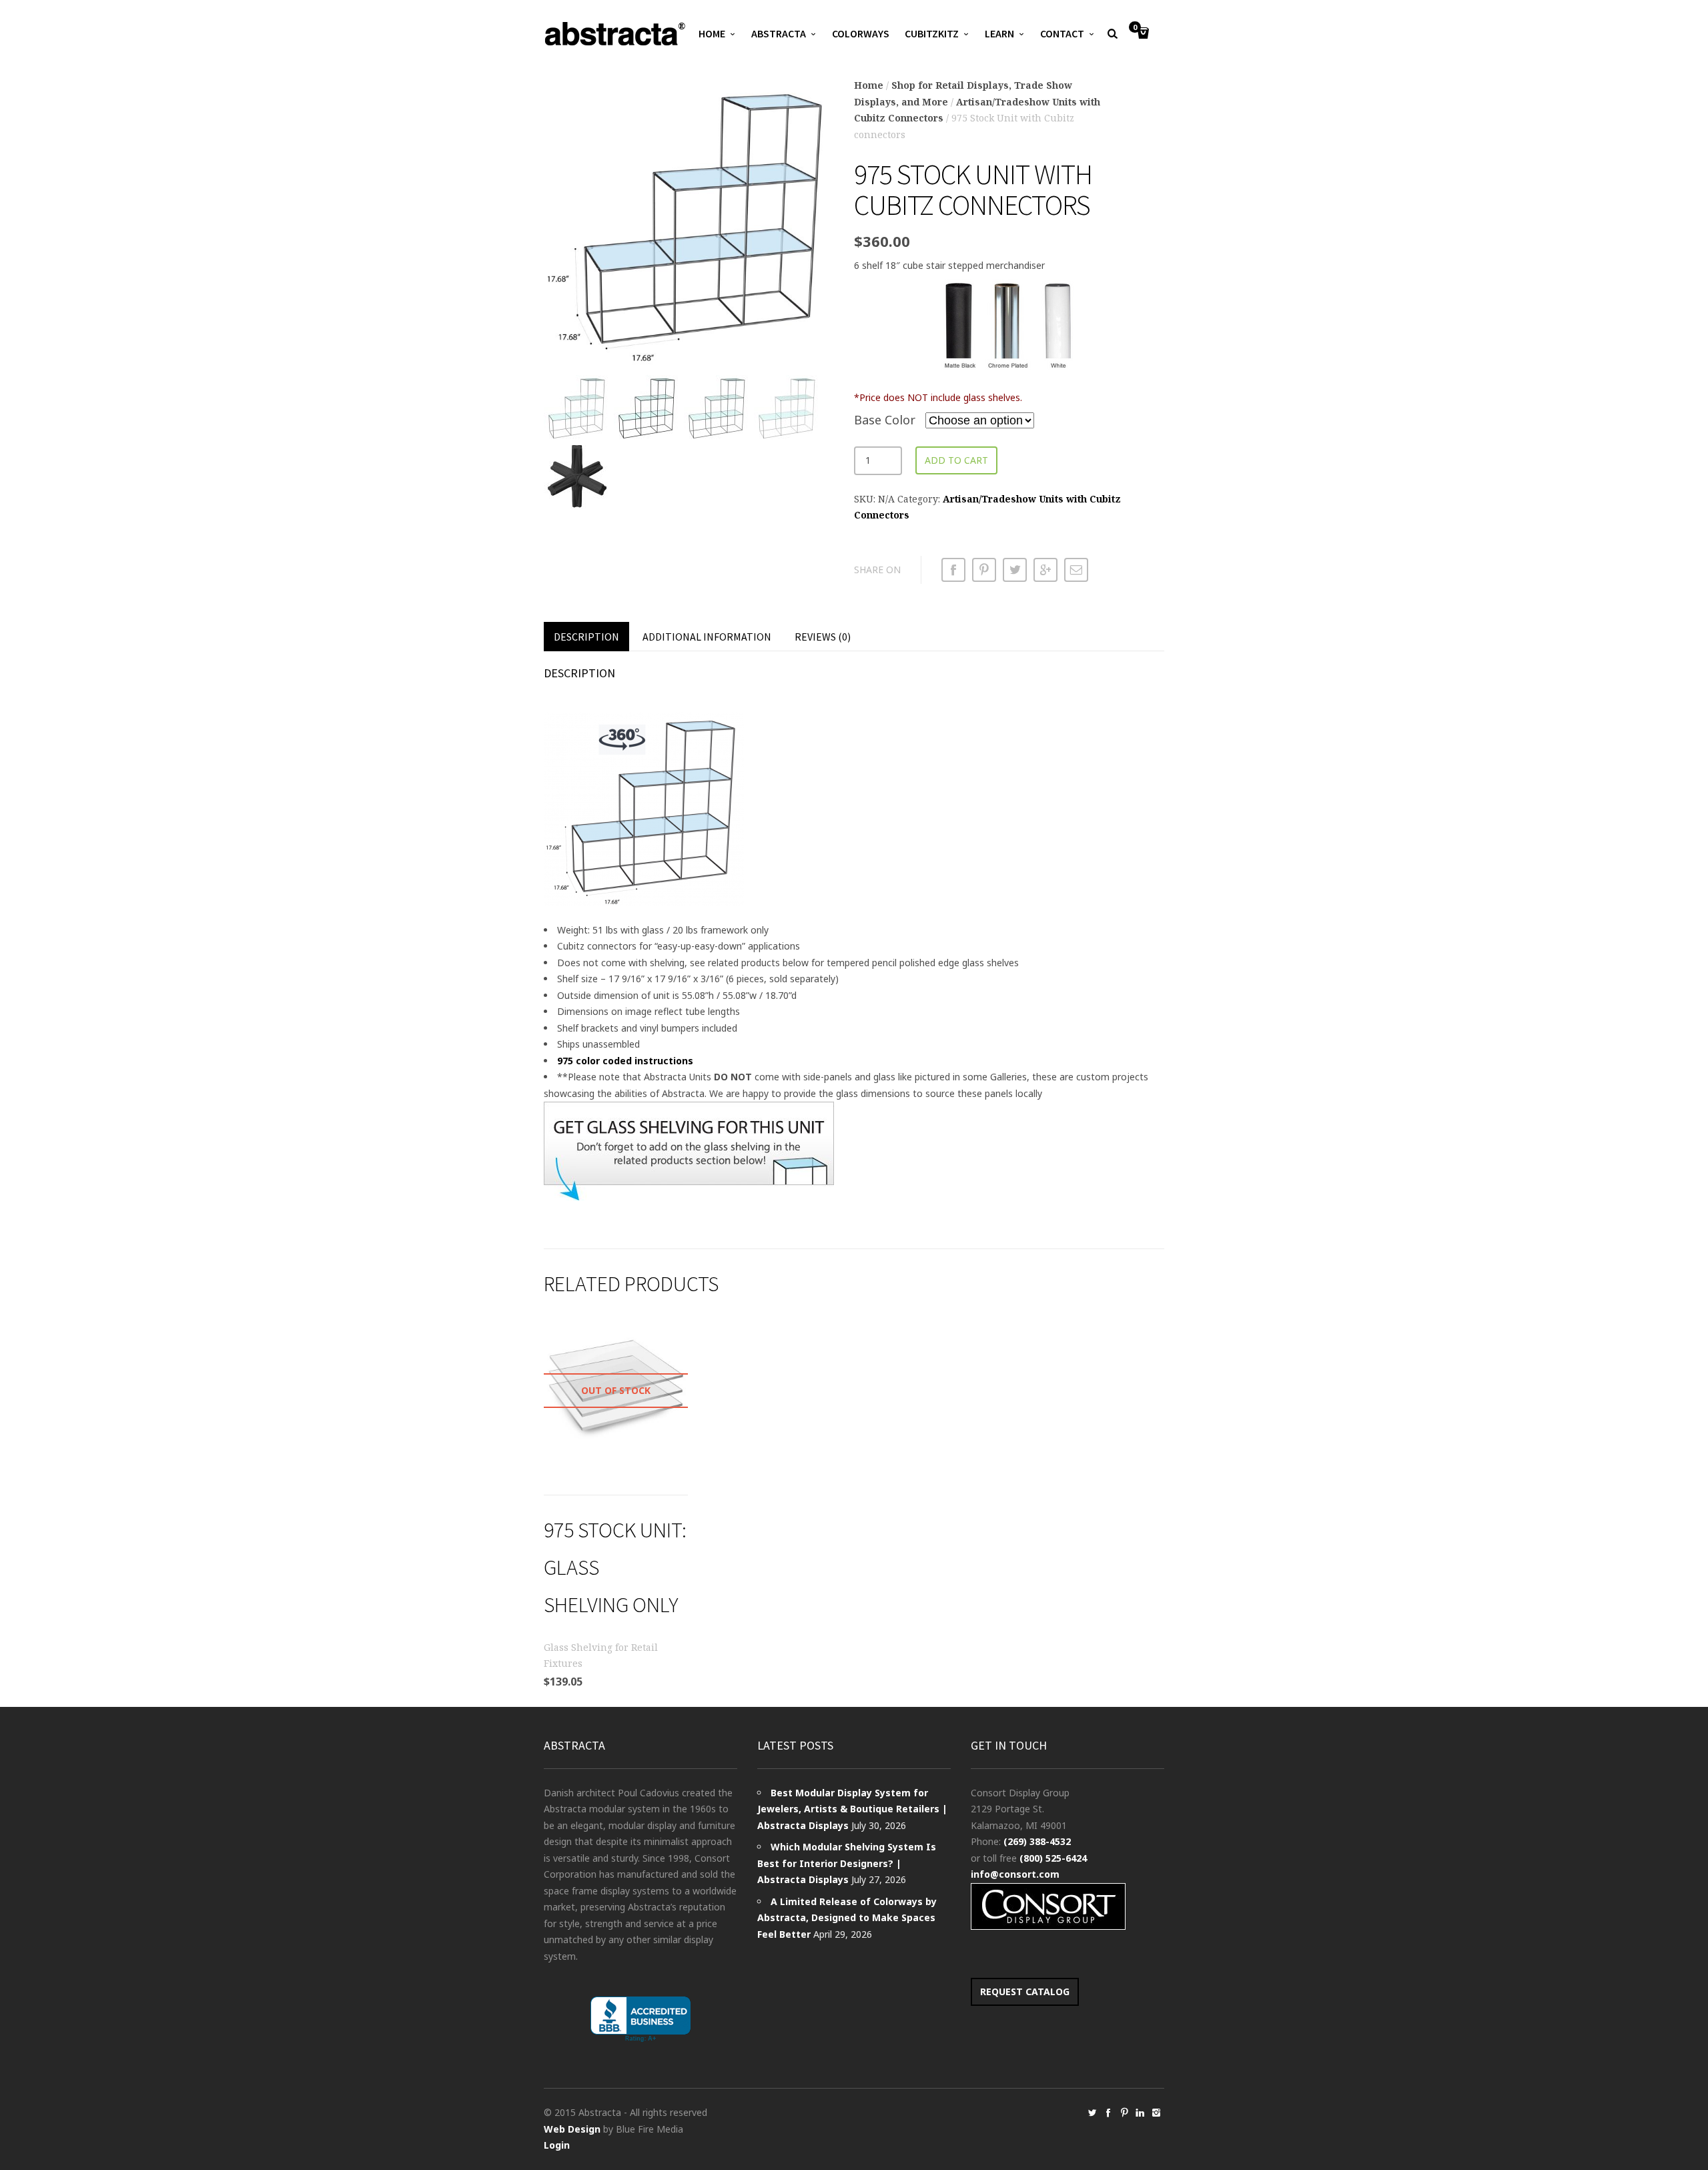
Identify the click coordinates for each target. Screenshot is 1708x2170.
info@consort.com (1015, 1874)
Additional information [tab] (707, 637)
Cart (1135, 28)
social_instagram (1156, 2113)
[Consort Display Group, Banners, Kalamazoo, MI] (640, 2020)
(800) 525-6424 (1053, 1858)
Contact (1062, 33)
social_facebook (1108, 2113)
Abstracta (779, 33)
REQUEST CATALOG (1025, 1992)
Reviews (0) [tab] (823, 637)
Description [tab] (586, 637)
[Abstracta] (616, 34)
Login (557, 2145)
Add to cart (956, 460)
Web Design (572, 2129)
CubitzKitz (932, 33)
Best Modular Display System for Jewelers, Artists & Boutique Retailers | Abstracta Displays (852, 1809)
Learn (999, 33)
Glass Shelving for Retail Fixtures (601, 1656)
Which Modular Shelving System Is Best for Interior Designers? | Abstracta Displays (847, 1863)
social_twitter (1092, 2113)
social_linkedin (1140, 2113)
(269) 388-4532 (1037, 1841)
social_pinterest (1124, 2113)
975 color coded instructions (625, 1061)
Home (712, 33)
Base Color (885, 420)
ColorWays (861, 33)
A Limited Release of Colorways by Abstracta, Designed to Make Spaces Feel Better (847, 1918)
